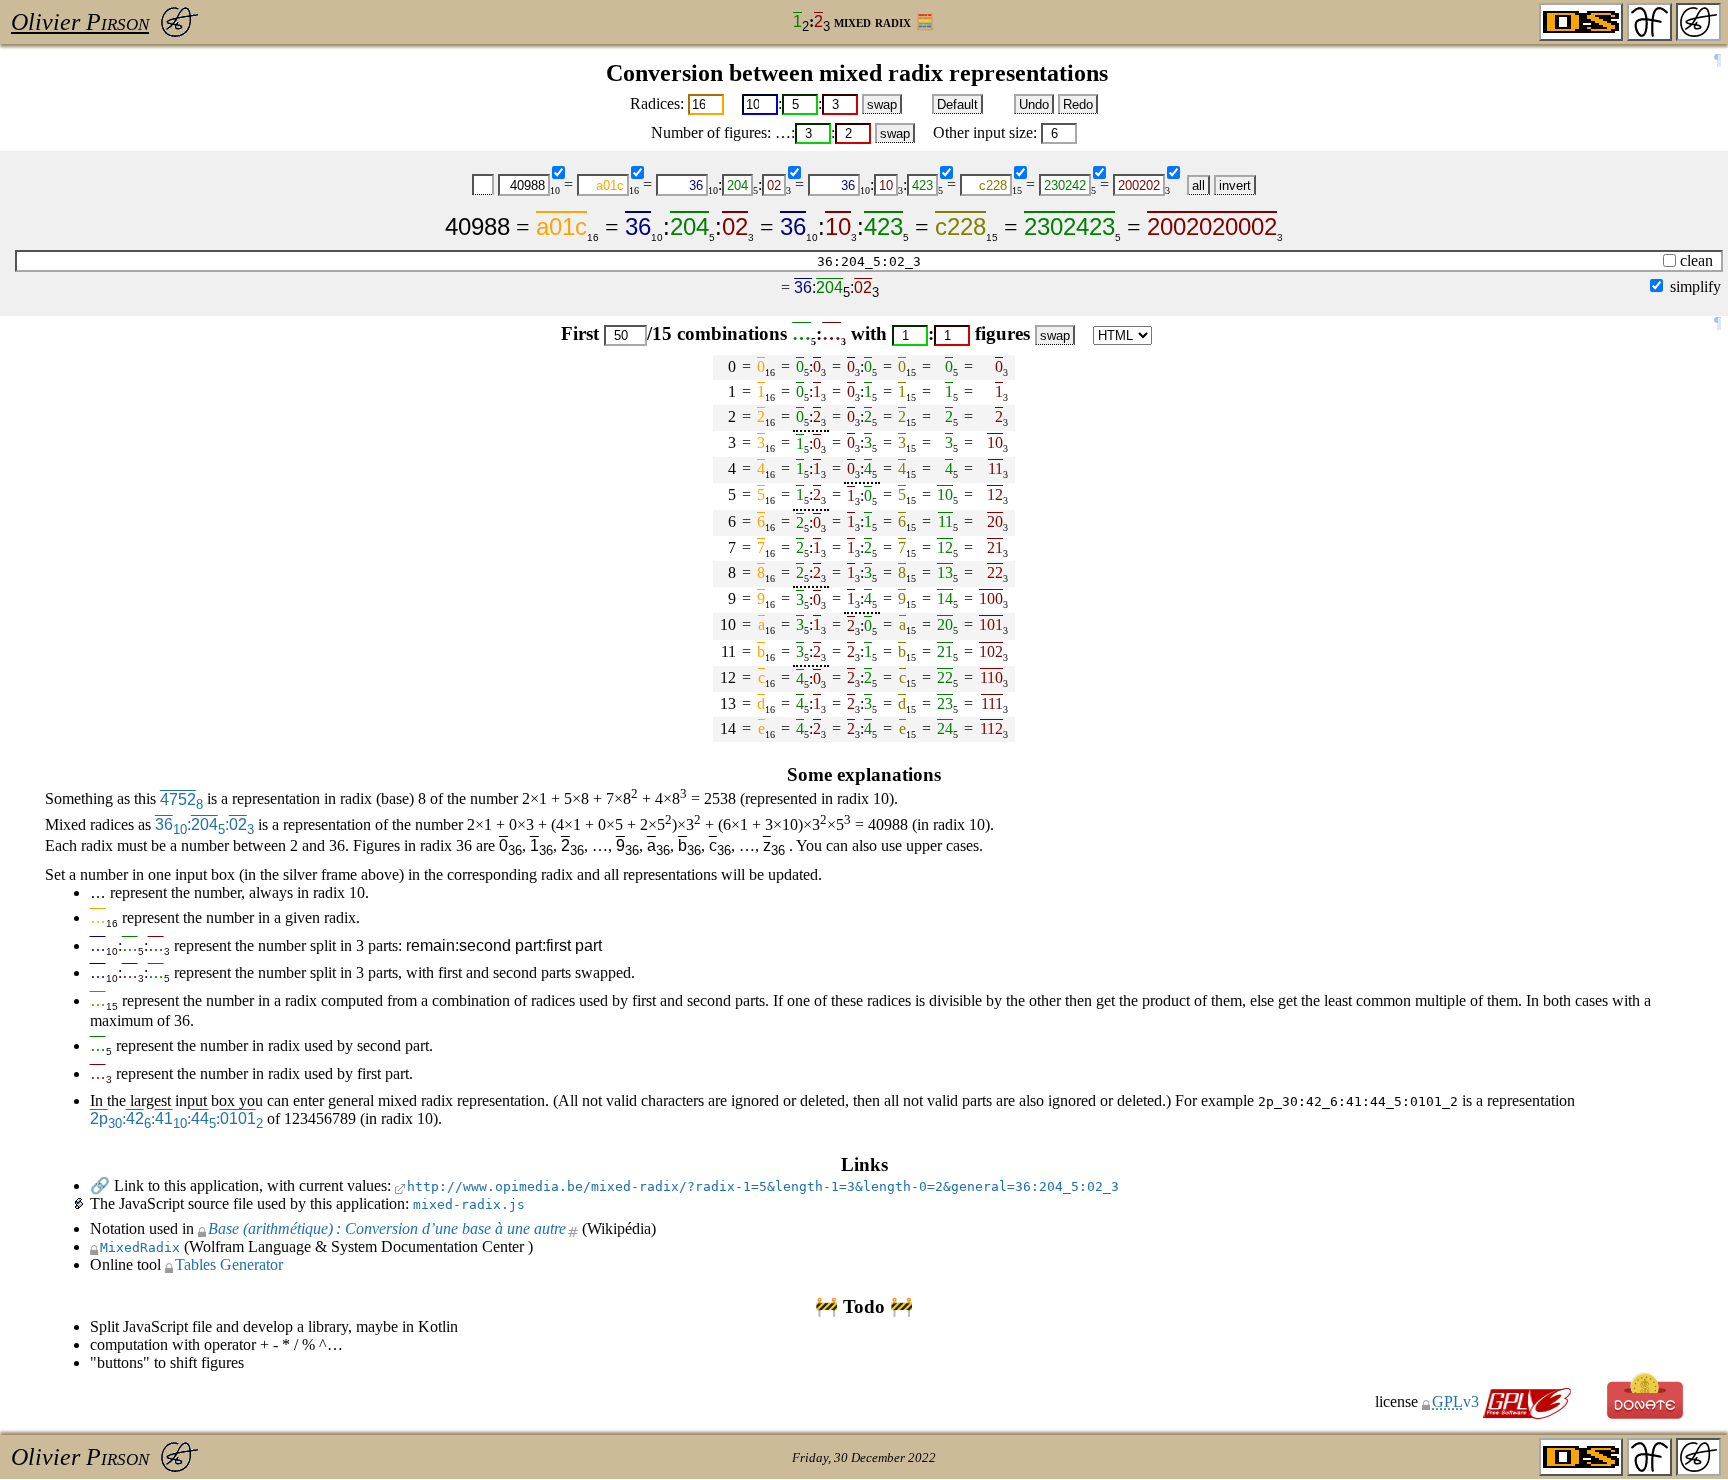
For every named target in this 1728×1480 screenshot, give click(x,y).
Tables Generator (229, 1264)
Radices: (657, 103)
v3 (1457, 1401)
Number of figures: (711, 132)
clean (1696, 260)
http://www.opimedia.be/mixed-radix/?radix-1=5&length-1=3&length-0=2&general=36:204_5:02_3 (763, 1186)
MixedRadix (140, 1247)
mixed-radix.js (469, 1204)
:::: (176, 1118)
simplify (1695, 286)
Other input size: (985, 132)
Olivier (80, 22)
